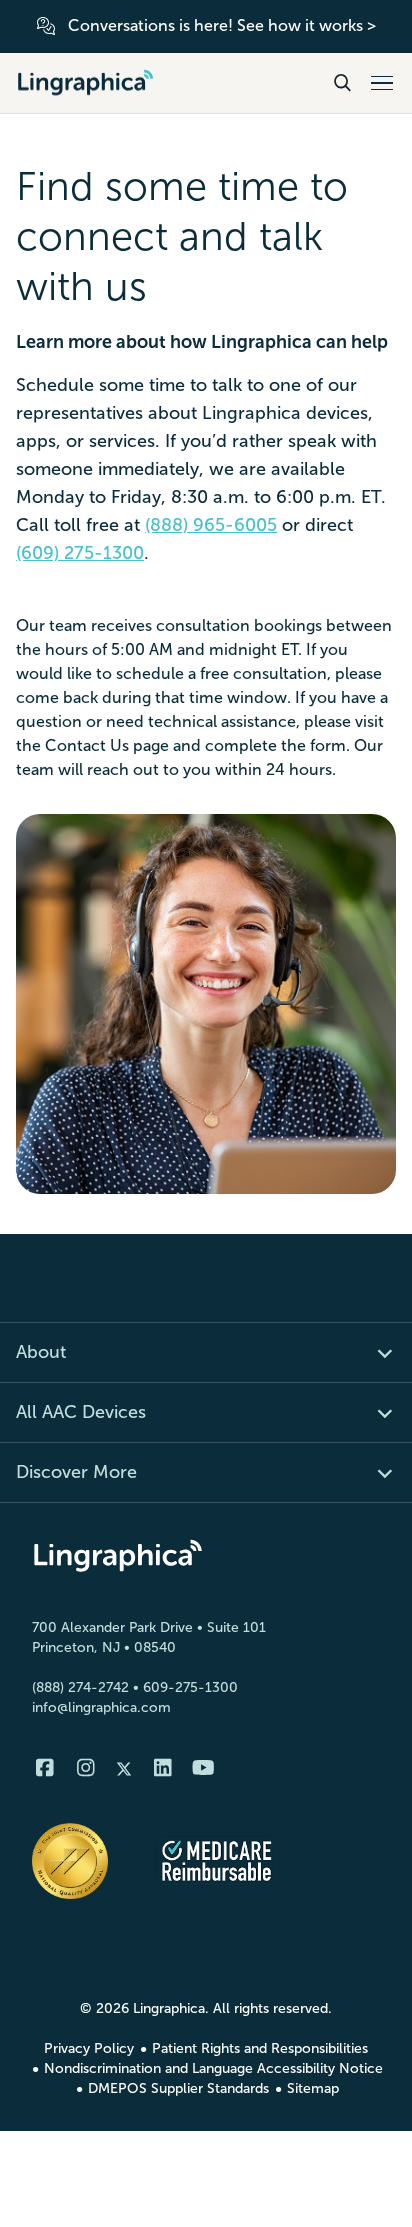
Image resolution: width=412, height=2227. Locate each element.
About (41, 1352)
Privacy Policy (89, 2048)
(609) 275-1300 (80, 553)
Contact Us (87, 745)
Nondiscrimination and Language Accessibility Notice (213, 2068)
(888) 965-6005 (211, 525)
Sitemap (313, 2088)
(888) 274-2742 (80, 1687)
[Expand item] (373, 1352)
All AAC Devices (81, 1412)
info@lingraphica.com (101, 1707)
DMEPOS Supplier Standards (178, 2088)
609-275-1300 (190, 1687)
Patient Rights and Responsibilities (260, 2048)
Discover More (76, 1472)
